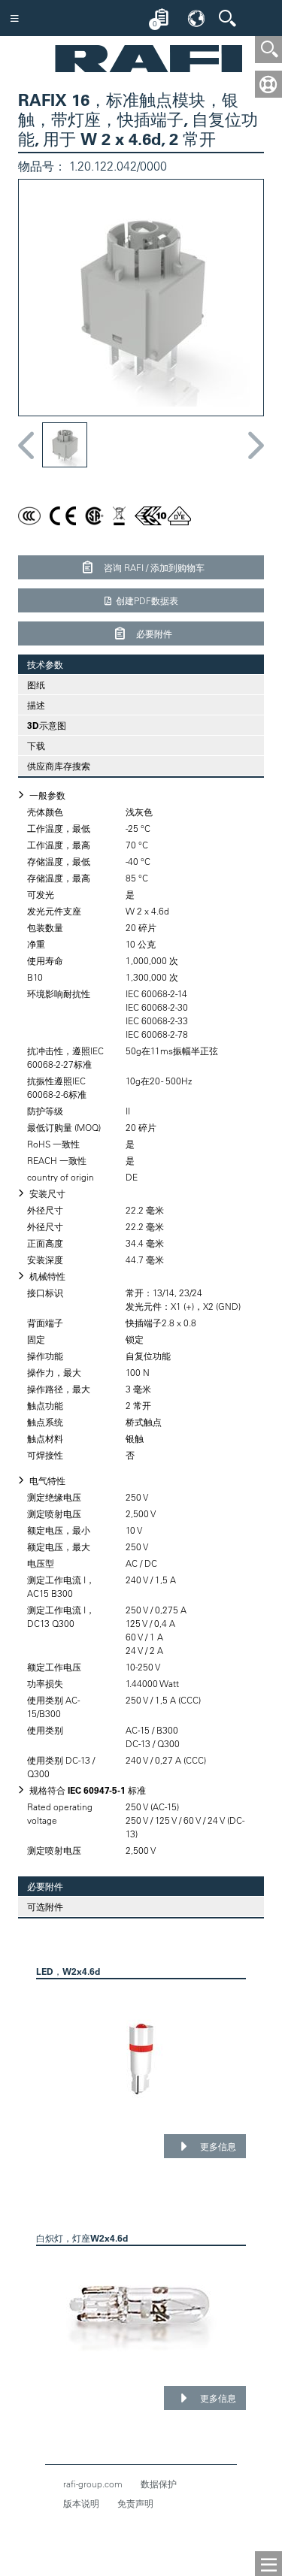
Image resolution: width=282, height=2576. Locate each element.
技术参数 (41, 664)
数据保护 (159, 2484)
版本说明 (81, 2503)
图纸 (36, 685)
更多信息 (217, 2146)
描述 (36, 705)
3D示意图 (47, 725)
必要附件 (153, 633)
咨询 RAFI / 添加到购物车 (153, 567)
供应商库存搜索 (59, 766)
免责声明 (135, 2503)
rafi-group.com (93, 2484)
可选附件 (45, 1906)
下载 (36, 745)
